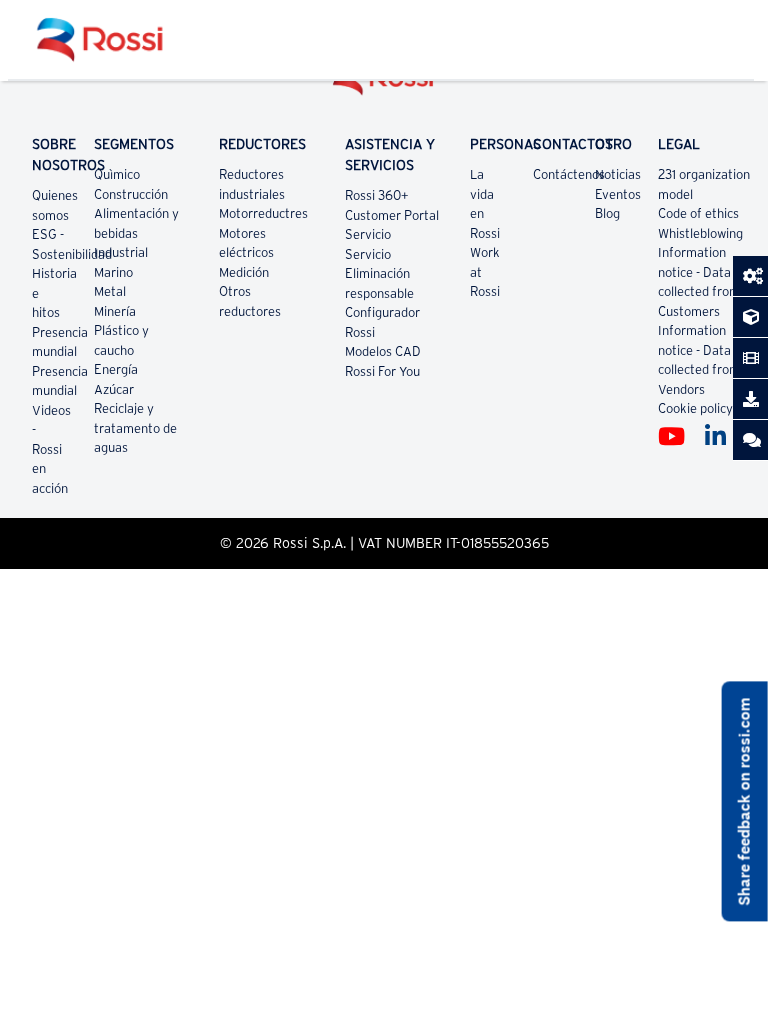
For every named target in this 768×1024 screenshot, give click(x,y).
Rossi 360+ (377, 195)
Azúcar (114, 389)
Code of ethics (698, 213)
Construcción (131, 194)
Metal (110, 291)
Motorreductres (263, 213)
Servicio (368, 234)
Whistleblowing (700, 233)
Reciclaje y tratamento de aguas (135, 428)
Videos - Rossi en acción (51, 449)
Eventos (618, 194)
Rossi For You (382, 371)
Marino (113, 272)
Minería (115, 311)
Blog (607, 213)
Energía (116, 369)
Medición (244, 272)
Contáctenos (569, 174)
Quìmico (117, 174)
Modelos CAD (383, 351)
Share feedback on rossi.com (744, 802)
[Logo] (384, 85)
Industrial (121, 252)
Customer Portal (392, 215)
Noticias (618, 174)
